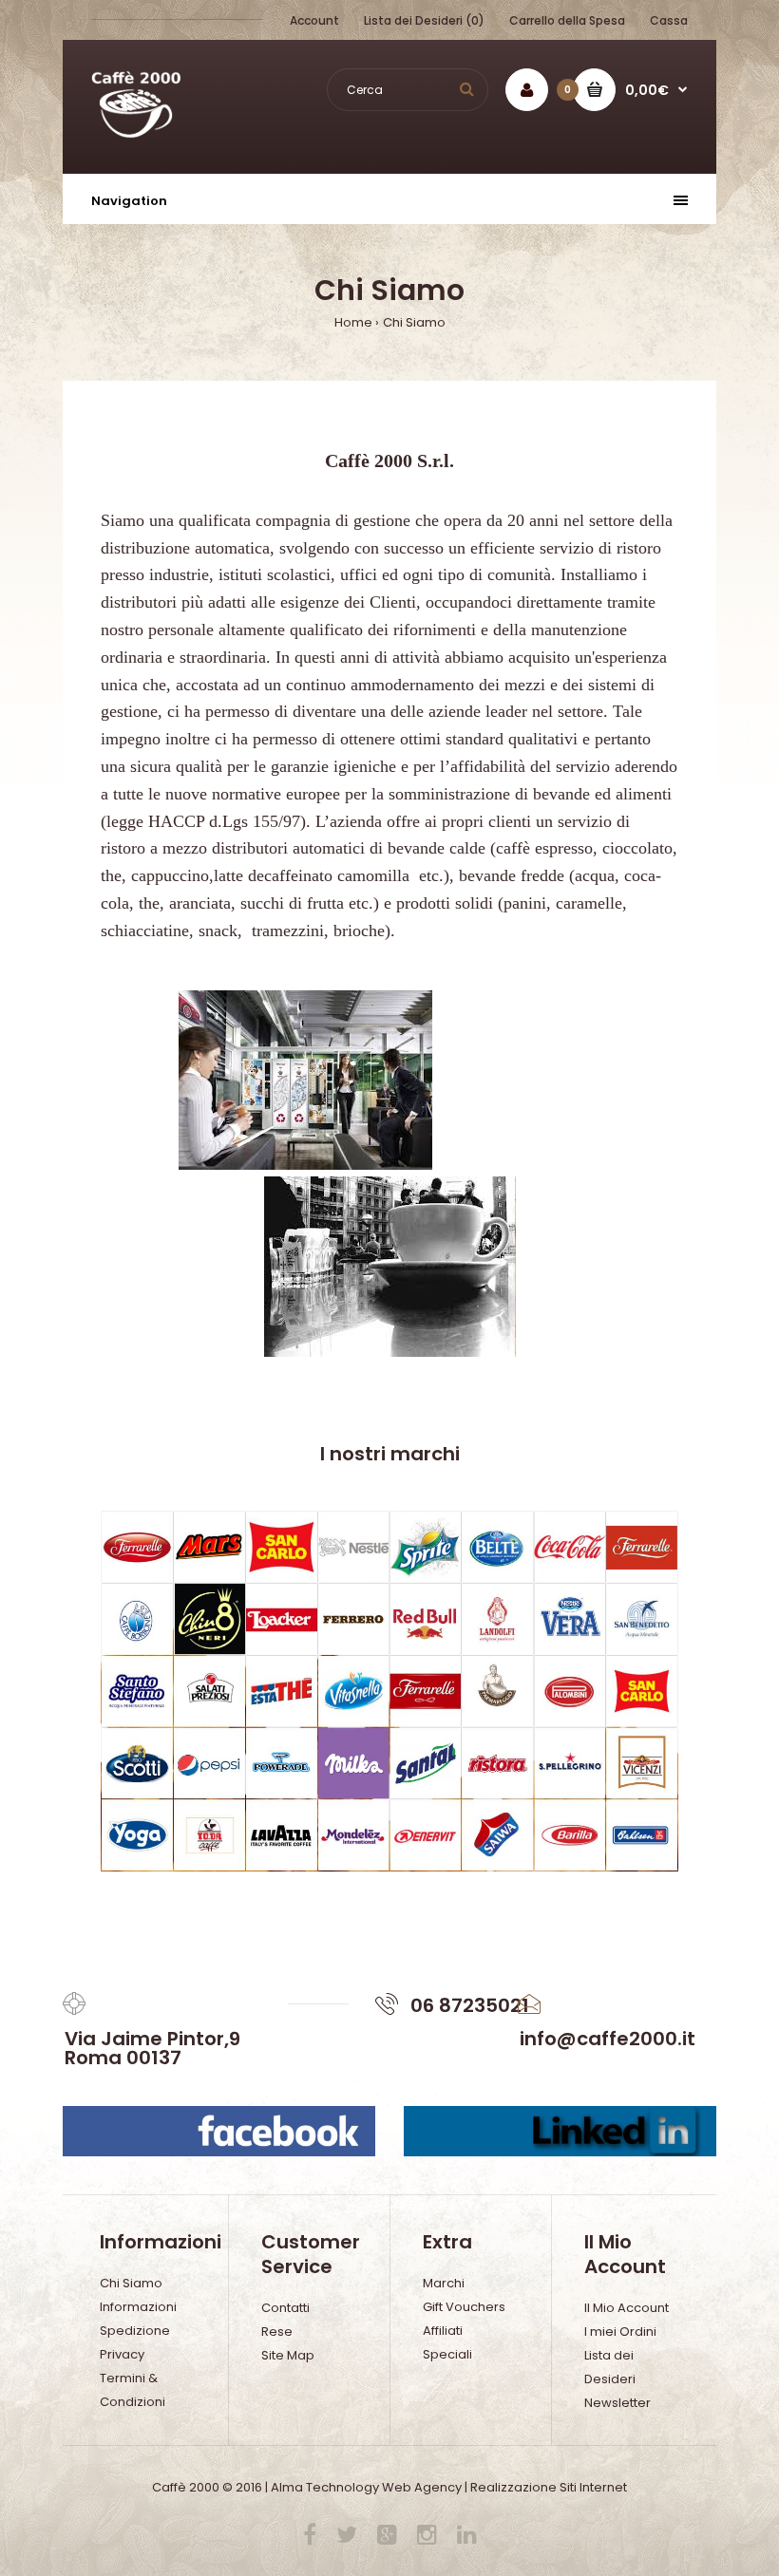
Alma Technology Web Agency (366, 2487)
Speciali (447, 2354)
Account (314, 20)
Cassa (669, 20)
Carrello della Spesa (567, 20)
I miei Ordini (620, 2332)
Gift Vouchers (464, 2307)
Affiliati (443, 2331)
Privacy (122, 2354)
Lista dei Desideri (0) (424, 20)
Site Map (288, 2355)
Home (353, 322)
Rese (277, 2332)
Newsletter (617, 2403)
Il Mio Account (627, 2308)
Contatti (285, 2308)
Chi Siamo (414, 322)
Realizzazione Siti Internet (549, 2487)
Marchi (444, 2283)
